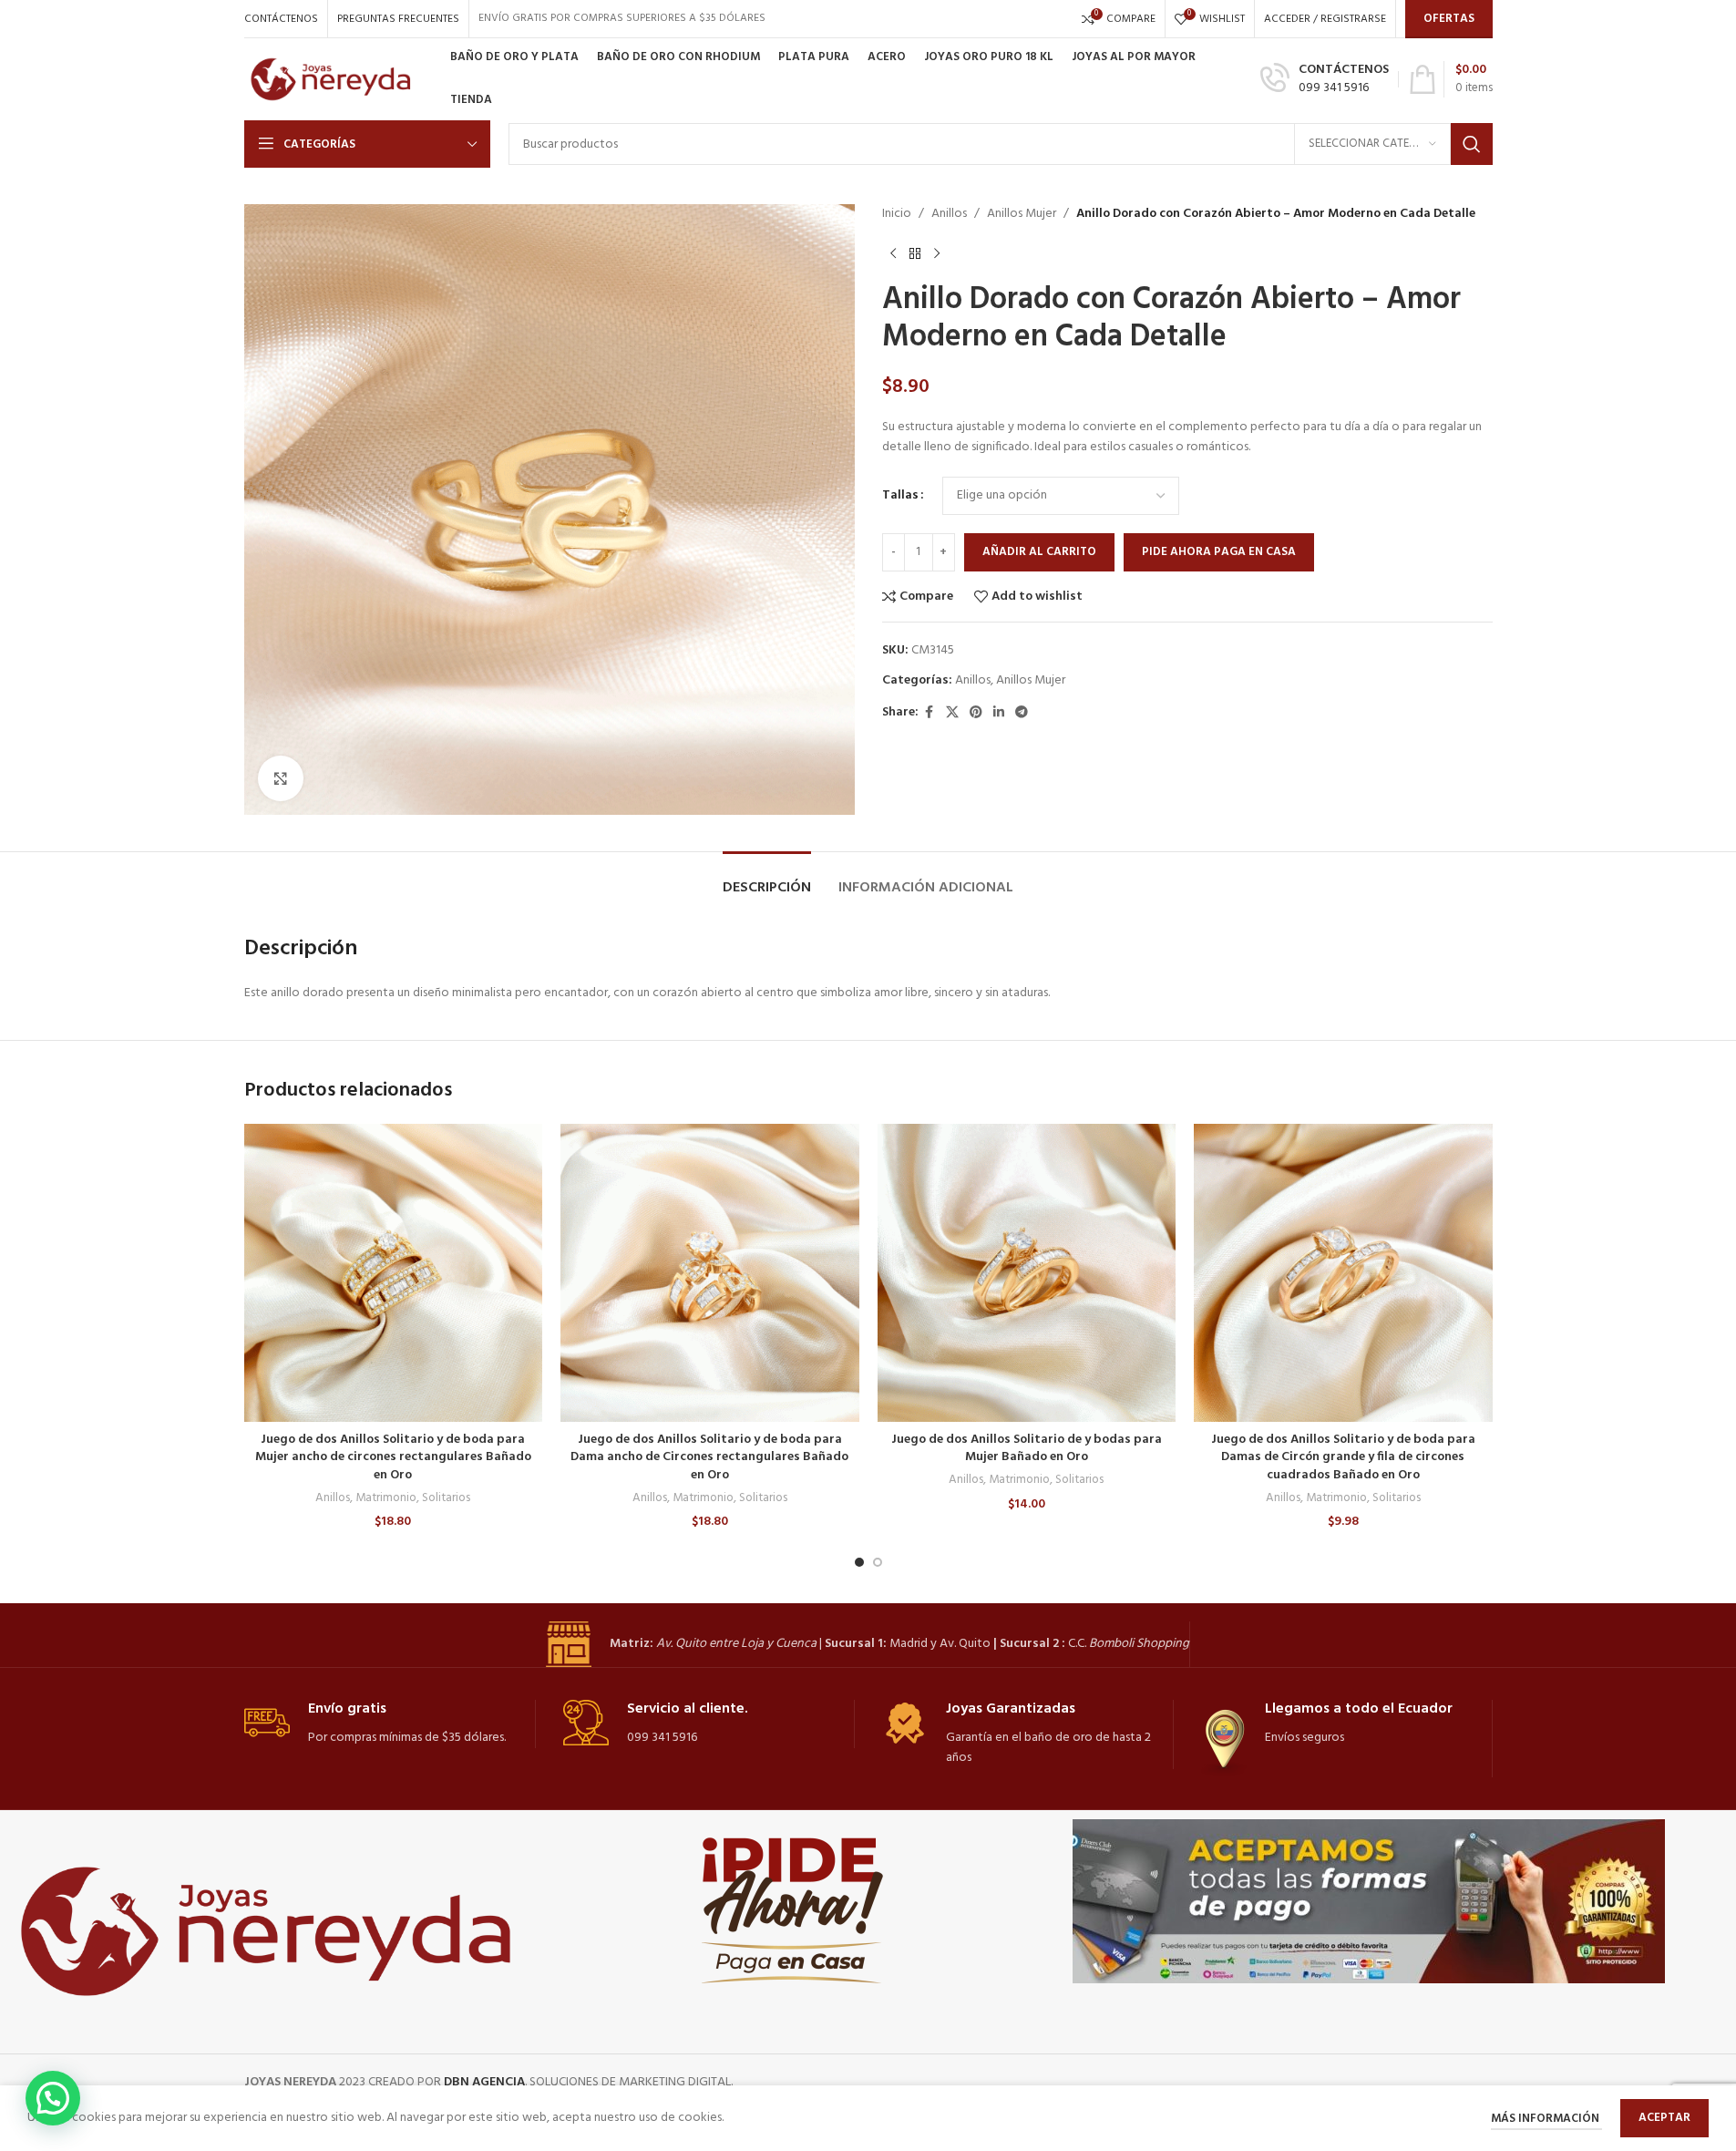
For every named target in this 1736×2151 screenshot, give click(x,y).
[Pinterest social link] (976, 713)
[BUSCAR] (1472, 144)
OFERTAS (1449, 19)
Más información (1546, 2119)
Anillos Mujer (1022, 214)
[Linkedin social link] (999, 713)
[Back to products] (915, 253)
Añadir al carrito (1039, 552)
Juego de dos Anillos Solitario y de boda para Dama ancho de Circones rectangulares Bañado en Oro (709, 1457)
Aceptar (1664, 2118)
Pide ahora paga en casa (1219, 552)
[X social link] (952, 713)
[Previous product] (893, 253)
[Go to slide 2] (878, 1562)
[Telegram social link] (1022, 713)
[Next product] (937, 253)
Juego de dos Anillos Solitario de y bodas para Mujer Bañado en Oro (1027, 1449)
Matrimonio (386, 1498)
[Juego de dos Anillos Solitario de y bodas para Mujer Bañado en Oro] (1027, 1273)
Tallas (900, 496)
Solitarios (446, 1498)
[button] (53, 2098)
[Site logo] (338, 80)
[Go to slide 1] (859, 1562)
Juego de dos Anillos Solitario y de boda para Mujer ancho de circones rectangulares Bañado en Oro (393, 1457)
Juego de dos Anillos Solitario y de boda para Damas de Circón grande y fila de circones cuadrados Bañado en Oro (1343, 1457)
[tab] (767, 879)
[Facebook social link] (930, 713)
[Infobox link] (1325, 79)
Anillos (949, 214)
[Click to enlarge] (281, 778)
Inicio (897, 214)
